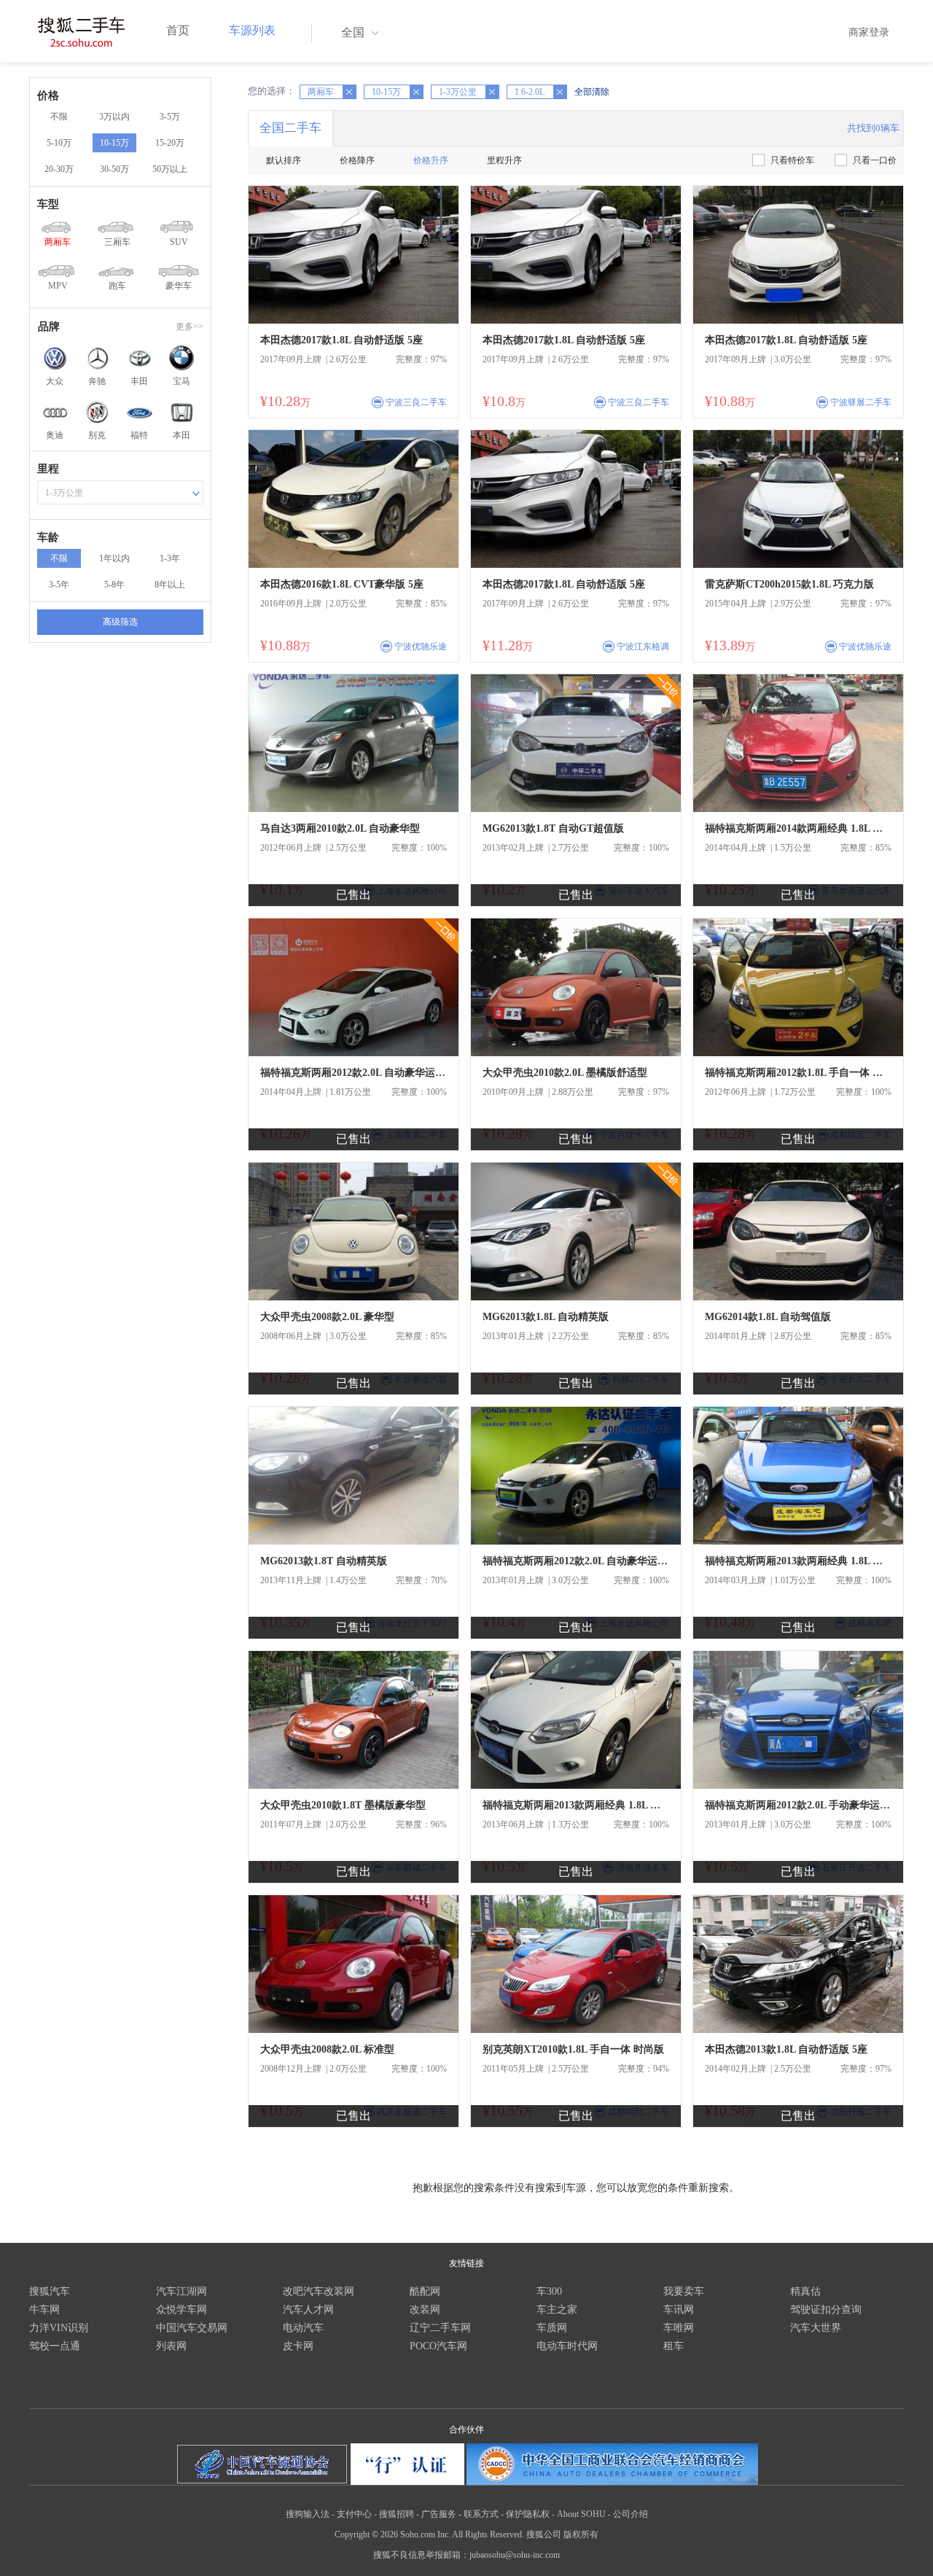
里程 (48, 469)
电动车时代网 (567, 2346)
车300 (549, 2291)
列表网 (171, 2346)
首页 (178, 30)
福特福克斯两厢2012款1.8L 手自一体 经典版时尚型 (798, 1073)
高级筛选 (120, 622)
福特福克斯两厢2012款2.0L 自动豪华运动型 (354, 1073)
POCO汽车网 (438, 2346)
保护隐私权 (528, 2514)
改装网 (425, 2310)
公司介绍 (631, 2514)
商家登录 (869, 32)
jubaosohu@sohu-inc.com (515, 2555)
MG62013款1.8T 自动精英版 (324, 1561)
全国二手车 (290, 128)
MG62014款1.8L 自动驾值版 (768, 1317)
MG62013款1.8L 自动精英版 (546, 1317)
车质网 (552, 2328)
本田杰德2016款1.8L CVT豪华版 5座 (342, 584)
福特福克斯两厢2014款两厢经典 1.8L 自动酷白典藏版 (798, 828)
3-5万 (170, 117)
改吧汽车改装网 (319, 2291)
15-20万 (170, 143)
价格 (48, 95)
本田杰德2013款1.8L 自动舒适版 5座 (786, 2049)
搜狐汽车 (50, 2291)
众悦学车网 (181, 2310)
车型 (48, 204)
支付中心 (354, 2514)
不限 (59, 117)
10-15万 (114, 143)
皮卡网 (298, 2346)
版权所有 (581, 2534)
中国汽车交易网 (192, 2328)
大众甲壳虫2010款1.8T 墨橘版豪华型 (343, 1805)
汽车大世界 (816, 2328)
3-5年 (59, 585)
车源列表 (252, 30)
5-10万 (59, 143)
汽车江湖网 (181, 2291)
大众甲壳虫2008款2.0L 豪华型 (327, 1317)
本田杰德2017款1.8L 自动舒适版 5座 (341, 340)
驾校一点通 (55, 2346)
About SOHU (581, 2514)
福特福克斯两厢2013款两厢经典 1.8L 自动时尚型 (798, 1561)
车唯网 (679, 2328)
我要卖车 (684, 2291)
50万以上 (170, 169)
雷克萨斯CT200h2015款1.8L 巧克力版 (789, 584)
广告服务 (439, 2514)
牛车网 (44, 2310)
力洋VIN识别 (59, 2328)
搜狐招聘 (397, 2514)
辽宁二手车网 (440, 2328)
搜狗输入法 (308, 2514)
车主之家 (557, 2310)
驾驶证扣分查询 (826, 2310)
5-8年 (114, 585)
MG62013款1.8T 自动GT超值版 (553, 828)
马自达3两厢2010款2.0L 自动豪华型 (340, 828)
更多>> (190, 327)
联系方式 (481, 2514)
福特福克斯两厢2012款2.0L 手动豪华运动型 (798, 1805)
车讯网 (679, 2310)
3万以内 (114, 117)
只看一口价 (875, 160)
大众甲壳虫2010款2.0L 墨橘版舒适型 (565, 1073)
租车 (674, 2346)
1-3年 (170, 558)
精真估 (805, 2291)
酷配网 (425, 2291)
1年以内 (114, 558)
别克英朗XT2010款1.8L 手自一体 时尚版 (573, 2049)
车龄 (48, 537)
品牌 (49, 327)
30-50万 (114, 169)
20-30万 (59, 169)
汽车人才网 (308, 2310)
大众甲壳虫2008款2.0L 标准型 (327, 2049)
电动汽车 (303, 2328)
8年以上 (170, 585)
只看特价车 (792, 160)
